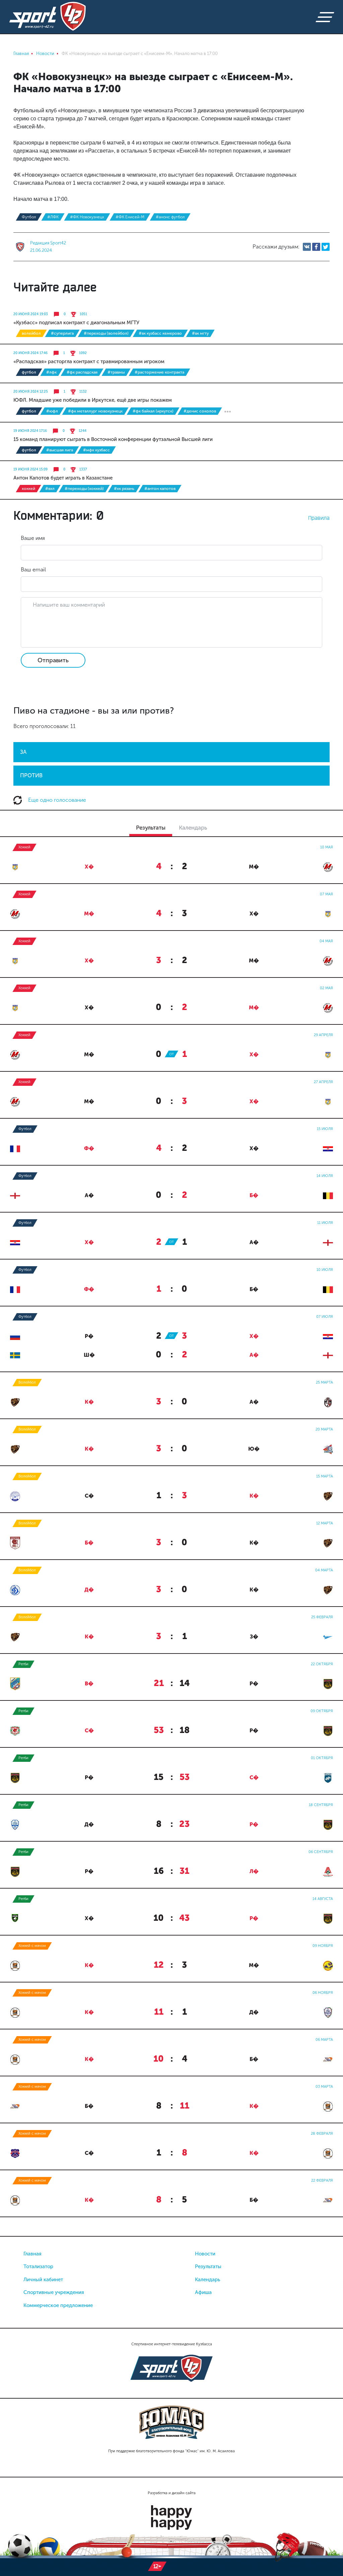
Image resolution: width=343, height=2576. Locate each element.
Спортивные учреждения (54, 2292)
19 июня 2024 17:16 (30, 431)
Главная (32, 2254)
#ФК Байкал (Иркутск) (153, 411)
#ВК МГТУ (200, 333)
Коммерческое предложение (58, 2305)
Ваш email (33, 570)
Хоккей (28, 489)
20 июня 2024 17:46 (30, 353)
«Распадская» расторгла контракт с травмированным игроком (89, 361)
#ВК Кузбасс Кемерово (160, 333)
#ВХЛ (50, 489)
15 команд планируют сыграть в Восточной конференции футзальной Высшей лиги (113, 439)
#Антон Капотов (160, 489)
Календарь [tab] (193, 828)
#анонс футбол (170, 217)
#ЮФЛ (52, 411)
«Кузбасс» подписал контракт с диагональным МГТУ (76, 323)
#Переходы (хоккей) (84, 489)
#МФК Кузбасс (96, 450)
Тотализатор (38, 2266)
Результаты (208, 2266)
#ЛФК (53, 217)
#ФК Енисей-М (130, 217)
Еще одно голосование (56, 800)
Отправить (53, 660)
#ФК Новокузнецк (87, 217)
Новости (205, 2254)
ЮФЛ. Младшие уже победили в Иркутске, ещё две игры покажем (93, 400)
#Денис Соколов (200, 411)
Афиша (203, 2292)
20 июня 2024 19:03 (31, 314)
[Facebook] (316, 247)
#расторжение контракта (159, 372)
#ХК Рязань (124, 489)
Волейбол (31, 333)
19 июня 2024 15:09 (30, 469)
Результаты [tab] (151, 828)
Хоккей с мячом (32, 1946)
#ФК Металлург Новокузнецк (95, 411)
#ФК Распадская (82, 372)
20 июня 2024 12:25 (31, 392)
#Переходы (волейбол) (106, 333)
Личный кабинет (43, 2280)
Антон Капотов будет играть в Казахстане (63, 478)
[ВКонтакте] (307, 247)
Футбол (29, 217)
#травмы (116, 372)
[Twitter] (326, 247)
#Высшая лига (60, 450)
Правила (319, 518)
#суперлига (62, 333)
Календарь (208, 2280)
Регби (23, 1664)
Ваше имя (33, 538)
